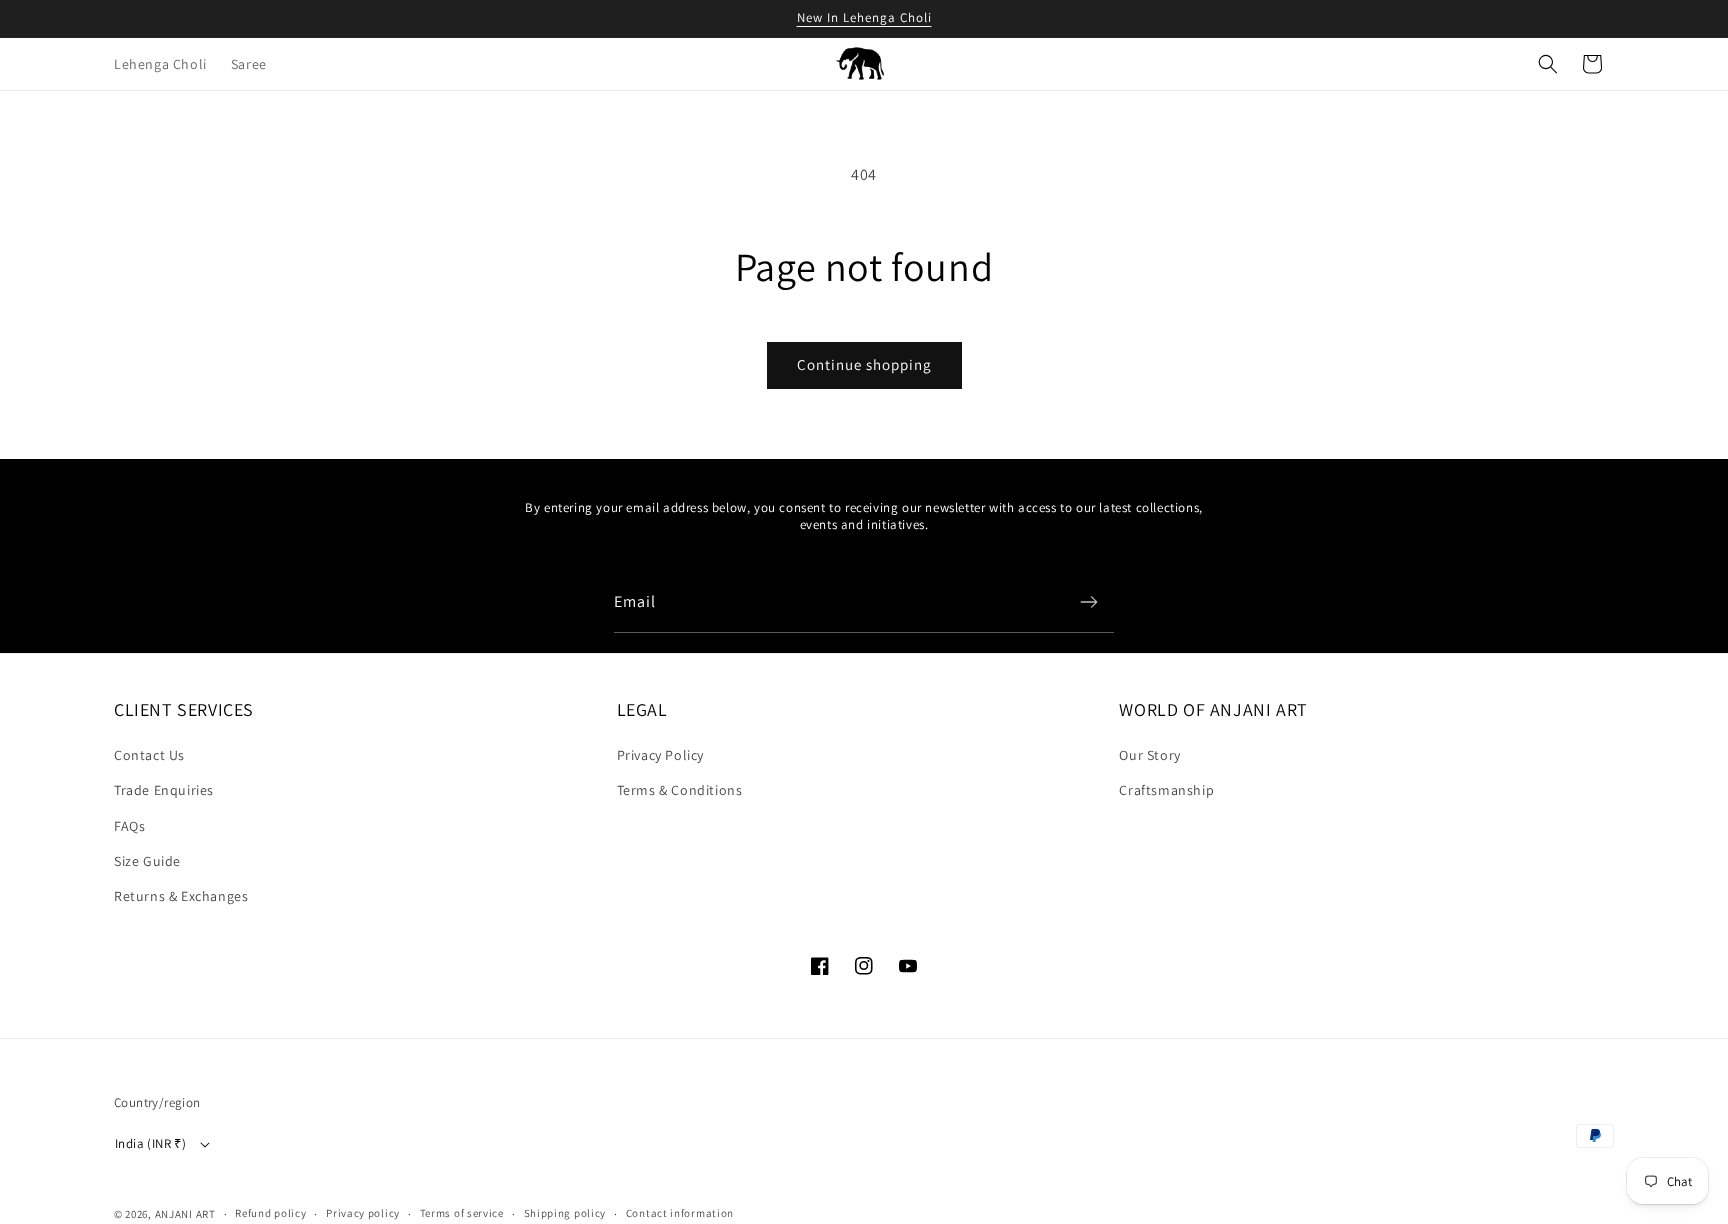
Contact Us (149, 755)
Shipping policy (565, 1213)
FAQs (129, 826)
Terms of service (462, 1213)
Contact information (680, 1213)
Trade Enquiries (164, 790)
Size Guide (147, 861)
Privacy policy (363, 1213)
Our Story (1149, 755)
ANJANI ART (185, 1214)
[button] (1548, 64)
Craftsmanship (1166, 790)
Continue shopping (864, 364)
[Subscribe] (1089, 602)
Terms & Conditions (680, 790)
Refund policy (270, 1213)
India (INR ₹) (150, 1143)
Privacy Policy (660, 755)
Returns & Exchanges (181, 896)
